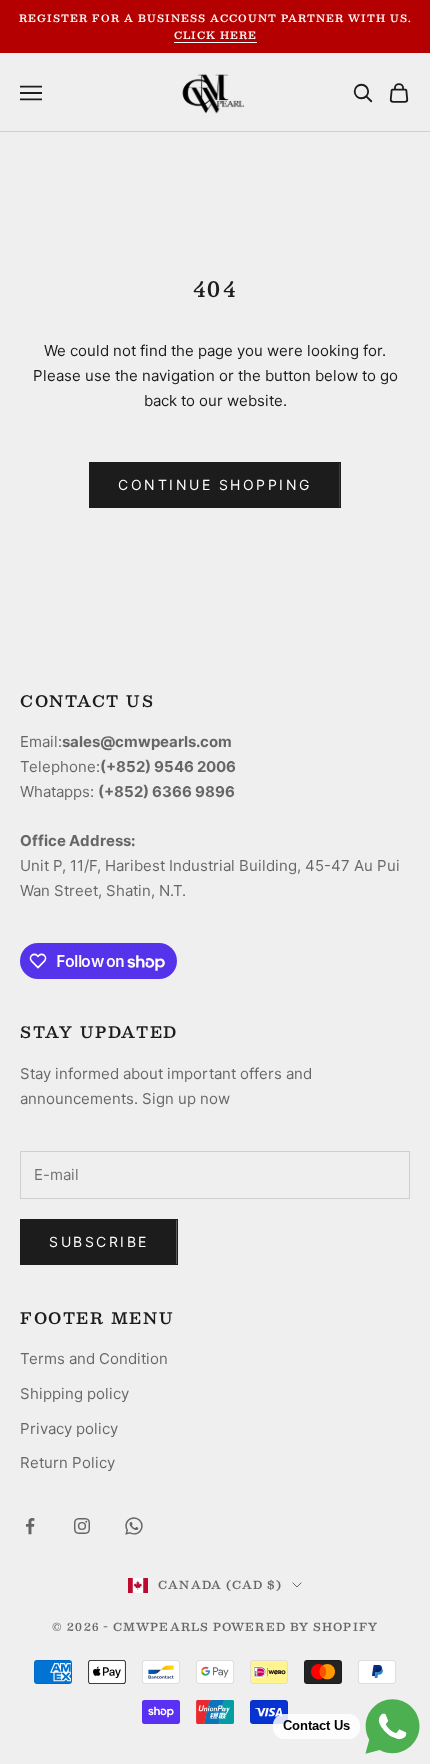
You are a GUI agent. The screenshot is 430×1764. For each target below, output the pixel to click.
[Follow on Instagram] (82, 1526)
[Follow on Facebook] (30, 1526)
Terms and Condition (94, 1358)
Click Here (215, 34)
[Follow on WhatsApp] (134, 1526)
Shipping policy (74, 1393)
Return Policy (67, 1462)
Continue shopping (215, 484)
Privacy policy (69, 1428)
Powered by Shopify (295, 1626)
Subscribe (99, 1241)
